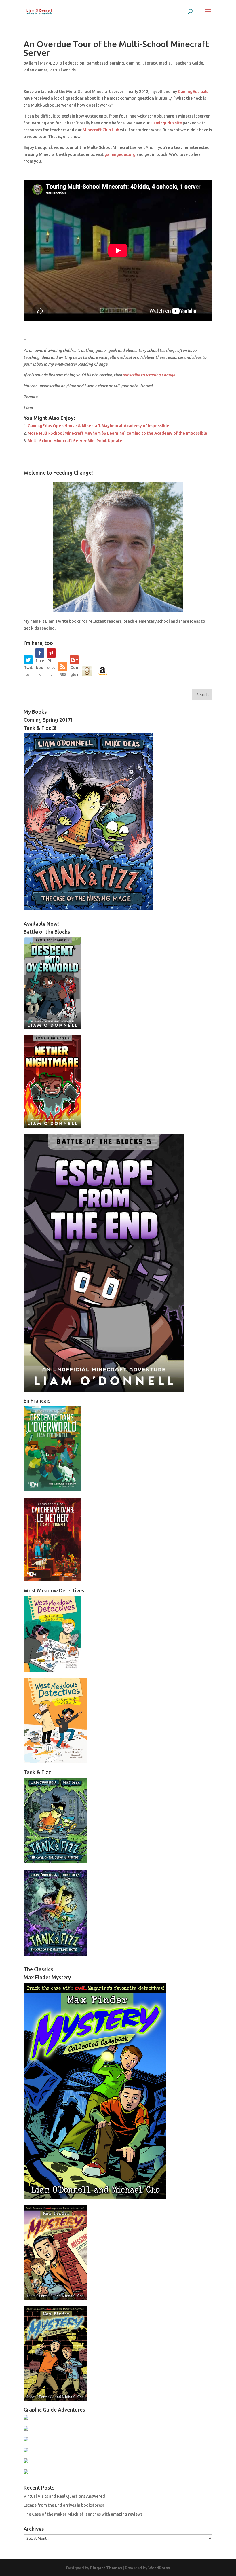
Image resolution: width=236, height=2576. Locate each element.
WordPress (159, 2568)
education (75, 63)
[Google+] (74, 660)
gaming (133, 63)
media (165, 63)
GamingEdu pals (193, 92)
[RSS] (63, 667)
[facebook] (40, 653)
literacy (150, 63)
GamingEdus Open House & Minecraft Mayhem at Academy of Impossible (98, 426)
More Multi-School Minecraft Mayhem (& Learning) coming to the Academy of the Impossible (117, 433)
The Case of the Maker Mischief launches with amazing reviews (83, 2514)
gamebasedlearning (105, 63)
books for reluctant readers (95, 621)
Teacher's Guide (188, 63)
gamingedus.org (120, 154)
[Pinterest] (51, 653)
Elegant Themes (106, 2568)
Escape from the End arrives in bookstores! (64, 2505)
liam (33, 63)
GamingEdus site (166, 123)
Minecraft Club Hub (101, 130)
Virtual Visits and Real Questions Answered (64, 2496)
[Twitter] (28, 660)
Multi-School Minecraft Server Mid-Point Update (75, 441)
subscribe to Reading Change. (150, 375)
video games (36, 70)
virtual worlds (63, 70)
